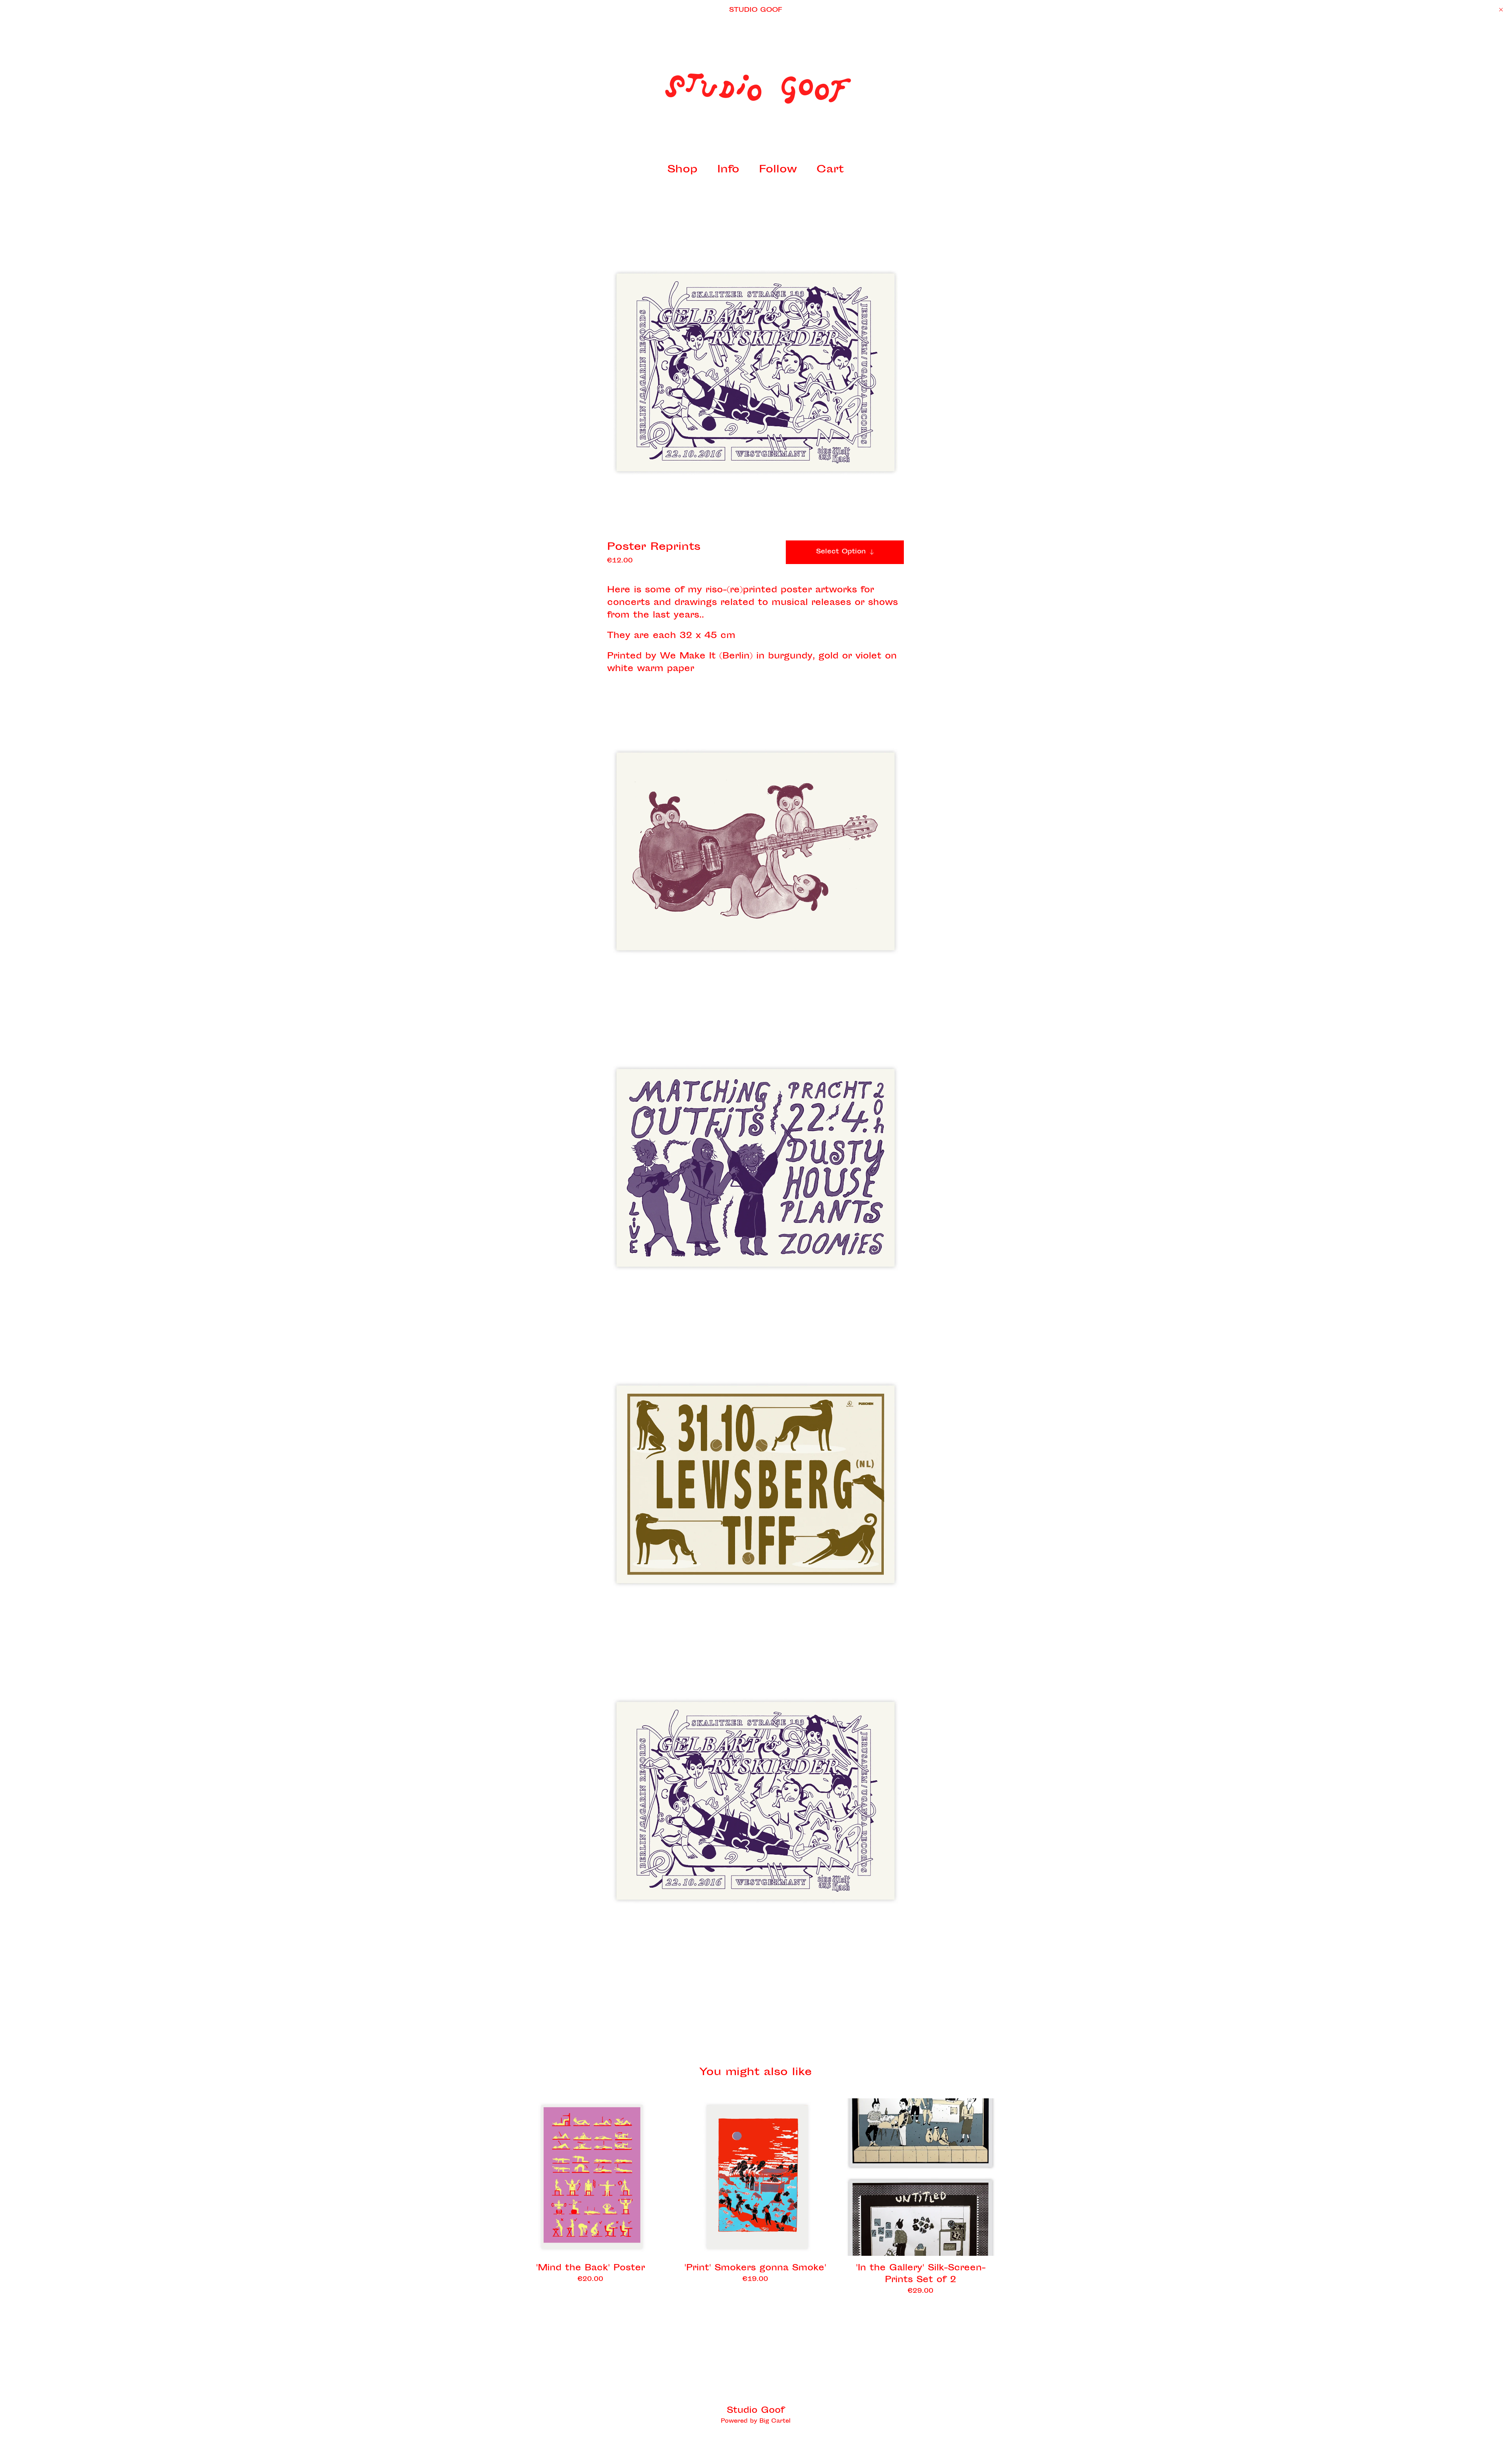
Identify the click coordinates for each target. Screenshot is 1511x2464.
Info (728, 170)
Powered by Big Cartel (756, 2421)
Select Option (841, 552)
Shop (683, 170)
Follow (778, 170)
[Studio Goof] (755, 89)
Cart (832, 170)
